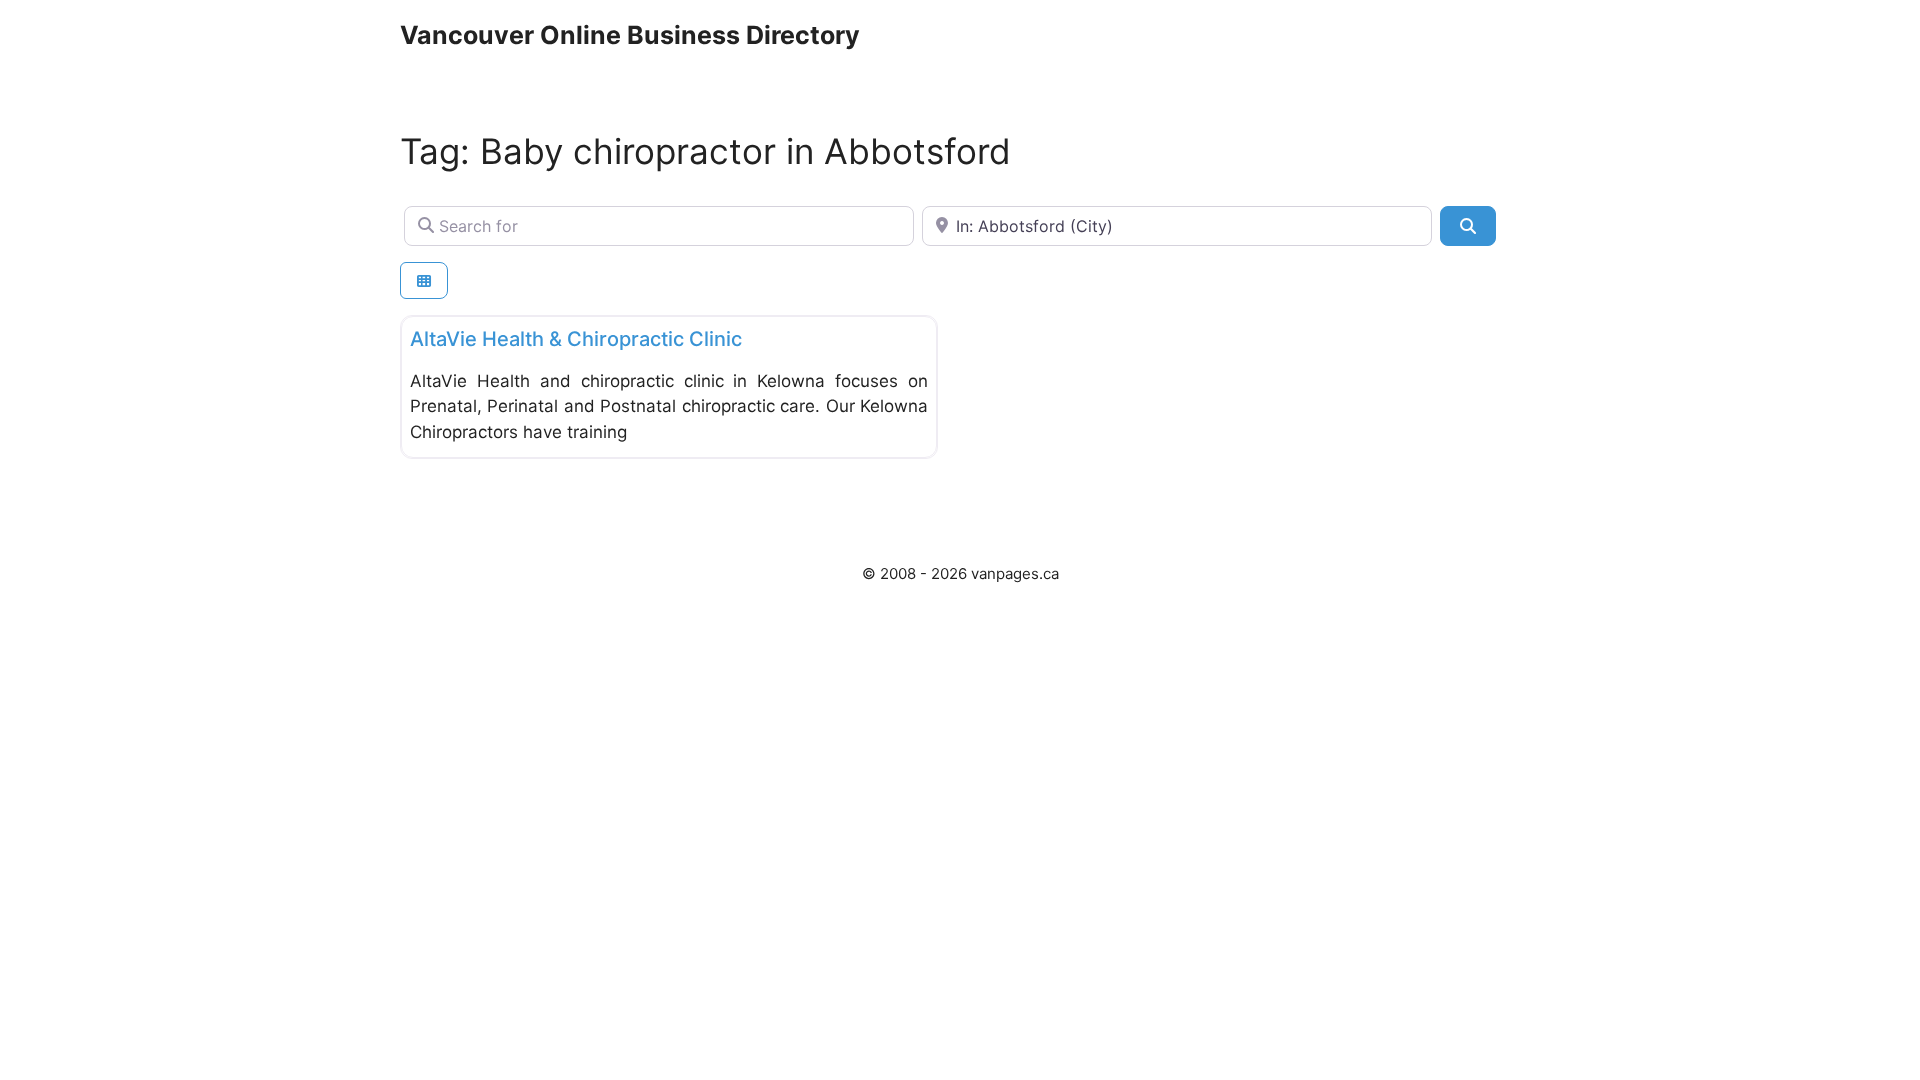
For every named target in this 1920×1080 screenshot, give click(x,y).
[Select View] (424, 280)
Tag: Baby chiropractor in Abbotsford (705, 151)
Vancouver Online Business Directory (630, 35)
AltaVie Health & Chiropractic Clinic (576, 339)
